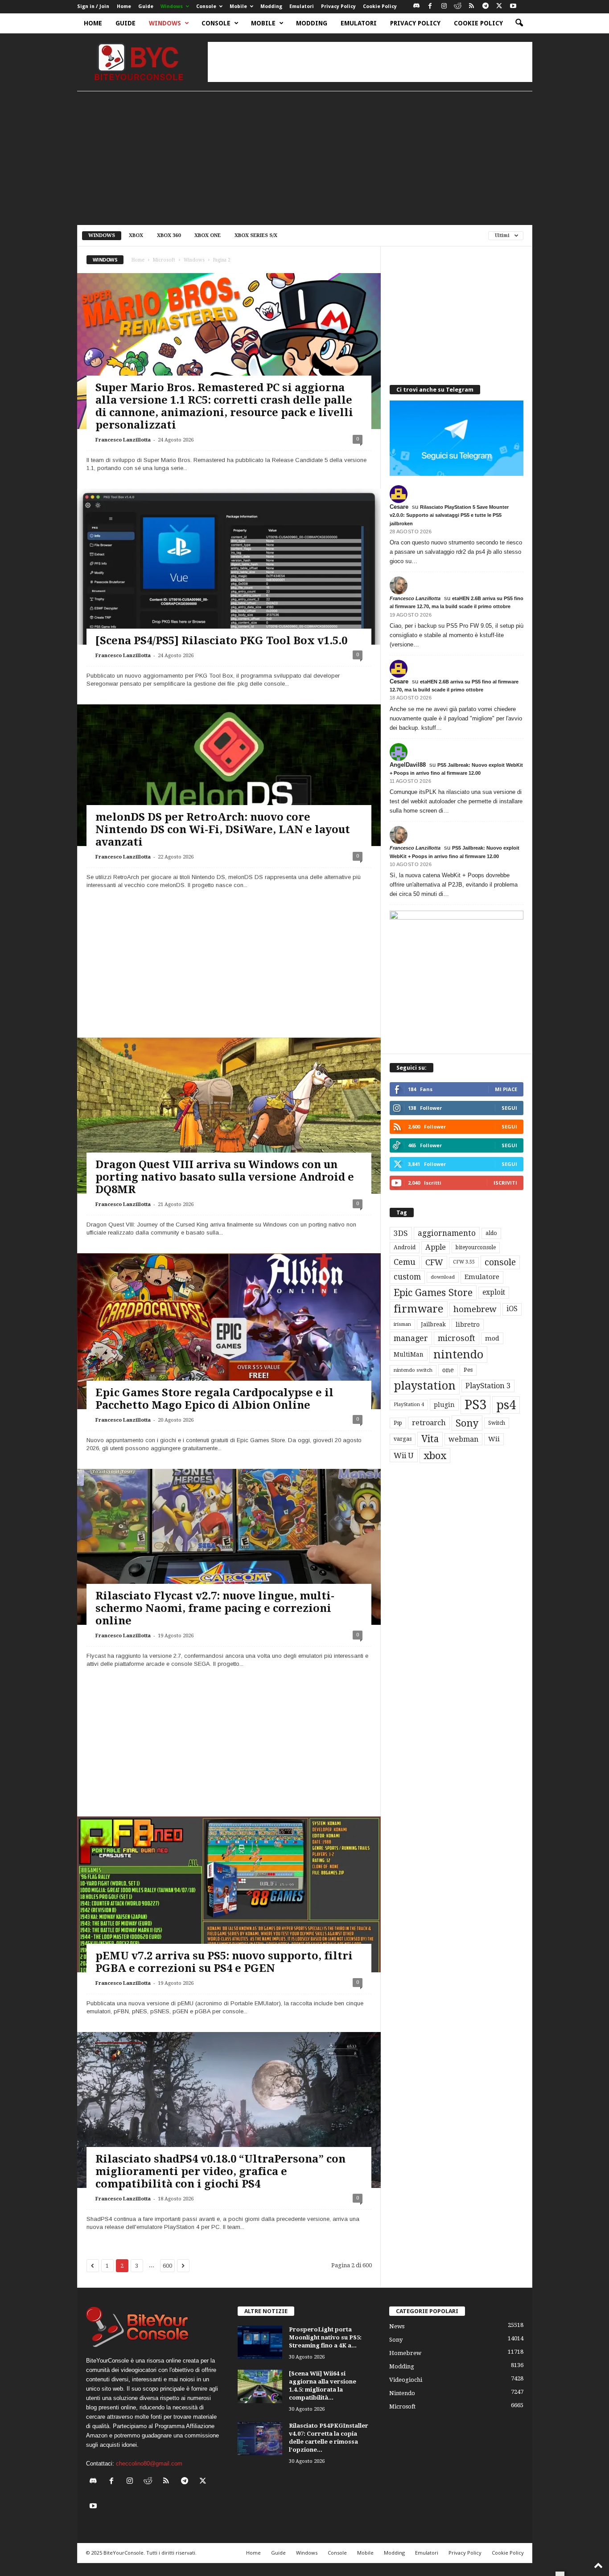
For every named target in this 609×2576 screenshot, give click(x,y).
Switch (497, 1423)
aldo (491, 1233)
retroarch (429, 1423)
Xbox (136, 235)
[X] (499, 6)
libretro (468, 1325)
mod (492, 1338)
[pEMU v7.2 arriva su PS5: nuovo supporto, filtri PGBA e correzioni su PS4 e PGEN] (229, 1902)
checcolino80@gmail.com (149, 2464)
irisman (402, 1324)
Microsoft (164, 260)
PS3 (475, 1405)
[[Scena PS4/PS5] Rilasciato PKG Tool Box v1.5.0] (229, 574)
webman (463, 1439)
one (448, 1370)
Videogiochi (406, 2380)
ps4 (506, 1405)
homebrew (475, 1309)
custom (407, 1277)
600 (167, 2266)
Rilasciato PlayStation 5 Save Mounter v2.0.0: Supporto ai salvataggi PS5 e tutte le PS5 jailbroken (449, 515)
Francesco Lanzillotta (123, 440)
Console (206, 6)
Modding (271, 6)
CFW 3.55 (464, 1262)
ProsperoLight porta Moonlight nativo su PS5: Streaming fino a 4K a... (325, 2337)
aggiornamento (447, 1233)
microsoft (457, 1338)
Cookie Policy (380, 6)
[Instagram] (444, 6)
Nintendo (402, 2393)
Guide (146, 6)
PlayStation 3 (488, 1386)
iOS (512, 1309)
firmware (419, 1309)
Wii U (404, 1456)
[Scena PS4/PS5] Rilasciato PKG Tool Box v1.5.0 (221, 641)
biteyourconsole (476, 1247)
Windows (172, 6)
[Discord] (416, 6)
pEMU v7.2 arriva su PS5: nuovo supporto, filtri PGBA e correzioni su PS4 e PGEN (224, 1962)
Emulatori (302, 6)
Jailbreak (433, 1325)
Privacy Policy (338, 6)
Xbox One (208, 235)
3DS (401, 1233)
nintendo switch (413, 1370)
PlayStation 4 (409, 1405)
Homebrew (405, 2353)
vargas (403, 1439)
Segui (509, 1108)
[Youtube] (513, 6)
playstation (425, 1386)
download (443, 1277)
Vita (430, 1439)
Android (405, 1247)
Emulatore (482, 1277)
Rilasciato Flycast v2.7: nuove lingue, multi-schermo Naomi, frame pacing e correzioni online (215, 1608)
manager (411, 1338)
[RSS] (472, 6)
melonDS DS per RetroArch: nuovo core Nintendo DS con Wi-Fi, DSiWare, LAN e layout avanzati (223, 830)
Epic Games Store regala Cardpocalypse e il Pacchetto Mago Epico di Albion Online (214, 1399)
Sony (467, 1423)
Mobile (238, 6)
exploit (494, 1292)
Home (124, 6)
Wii (494, 1439)
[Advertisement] (370, 62)
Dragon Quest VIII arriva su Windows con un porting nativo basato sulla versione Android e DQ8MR (225, 1177)
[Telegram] (486, 6)
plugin (444, 1405)
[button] (519, 23)
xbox (435, 1456)
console (500, 1262)
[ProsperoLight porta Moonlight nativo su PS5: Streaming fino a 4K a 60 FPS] (260, 2342)
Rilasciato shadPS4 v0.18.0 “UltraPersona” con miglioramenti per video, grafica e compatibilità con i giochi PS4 (220, 2171)
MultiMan (409, 1354)
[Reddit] (458, 6)
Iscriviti (505, 1183)
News (397, 2326)
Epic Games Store (433, 1293)
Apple (436, 1247)
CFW (434, 1262)
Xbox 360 (169, 235)
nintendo (458, 1355)
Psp (398, 1423)
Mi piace (506, 1089)
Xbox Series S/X (256, 235)
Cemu (405, 1262)
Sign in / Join (93, 6)
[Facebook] (430, 6)
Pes (468, 1370)
